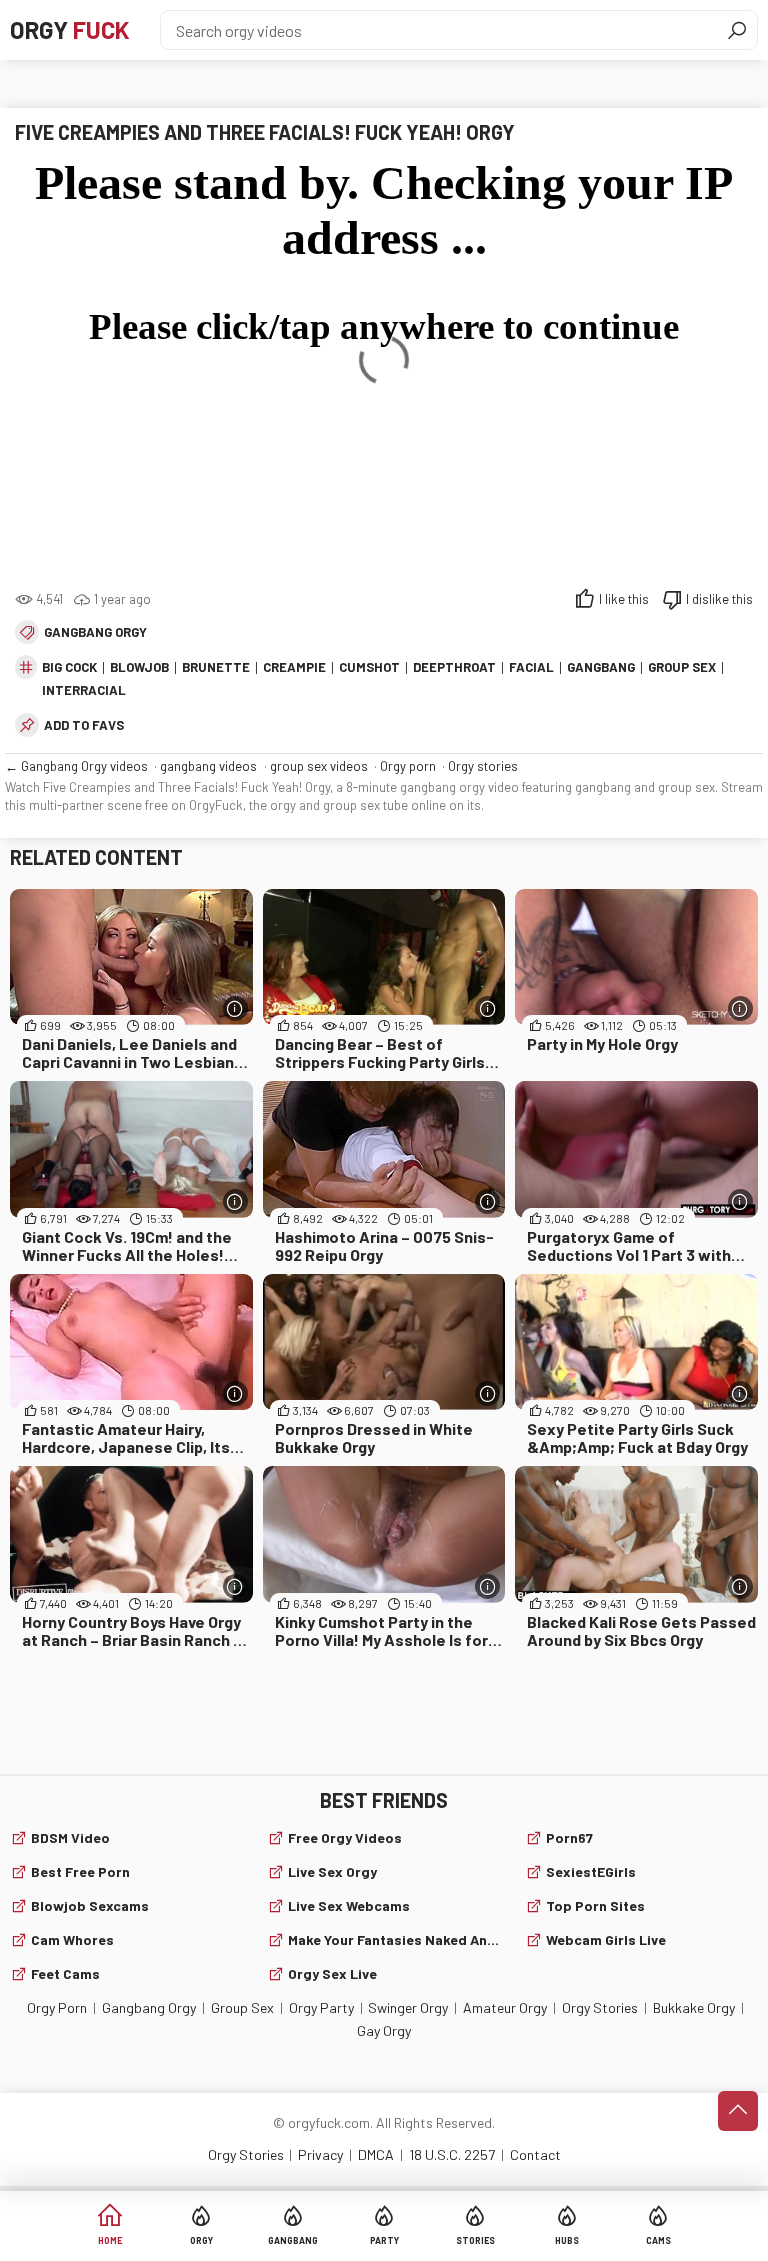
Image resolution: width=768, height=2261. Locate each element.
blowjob (139, 667)
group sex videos (319, 766)
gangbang (601, 667)
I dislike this (719, 599)
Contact (535, 2154)
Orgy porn (408, 766)
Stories (475, 2240)
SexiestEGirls (591, 1871)
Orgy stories (483, 766)
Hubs (567, 2240)
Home (110, 2240)
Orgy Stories (600, 2007)
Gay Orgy (384, 2030)
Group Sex (242, 2007)
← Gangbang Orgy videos (76, 766)
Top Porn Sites (595, 1905)
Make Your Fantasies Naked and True (394, 1939)
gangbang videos (208, 766)
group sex (682, 667)
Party (384, 2240)
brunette (216, 667)
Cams (658, 2240)
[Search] (737, 30)
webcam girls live (606, 1939)
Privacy (320, 2154)
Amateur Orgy (505, 2007)
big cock (69, 667)
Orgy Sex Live (332, 1973)
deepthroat (454, 667)
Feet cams (65, 1973)
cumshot (369, 667)
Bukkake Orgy (694, 2007)
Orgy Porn (57, 2007)
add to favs (84, 725)
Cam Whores (72, 1939)
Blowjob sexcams (90, 1905)
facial (531, 667)
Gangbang (293, 2240)
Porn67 (569, 1837)
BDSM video (70, 1837)
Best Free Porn (80, 1871)
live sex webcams (349, 1905)
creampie (294, 667)
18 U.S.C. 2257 (452, 2154)
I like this (624, 599)
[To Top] (738, 2111)
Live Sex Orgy (332, 1871)
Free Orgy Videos (345, 1837)
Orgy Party (321, 2007)
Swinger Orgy (408, 2007)
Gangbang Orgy (95, 632)
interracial (84, 690)
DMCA (376, 2154)
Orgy (70, 29)
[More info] (235, 1008)
